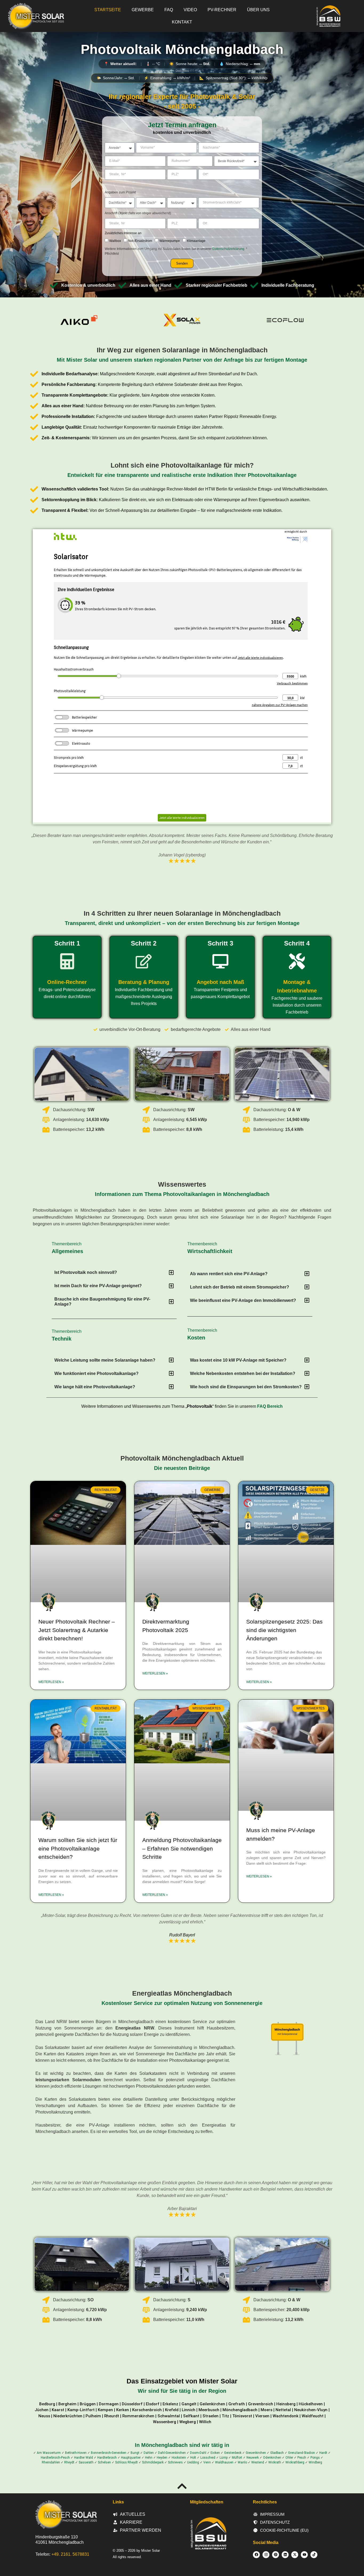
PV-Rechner (222, 10)
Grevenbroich (261, 2404)
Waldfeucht (313, 2416)
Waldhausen (224, 2462)
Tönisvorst (242, 2416)
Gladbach (277, 2453)
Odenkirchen (272, 2458)
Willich (205, 2422)
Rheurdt (112, 2416)
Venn (207, 2462)
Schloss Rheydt (126, 2462)
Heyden (162, 2458)
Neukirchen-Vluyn (311, 2410)
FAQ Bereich (270, 1406)
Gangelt (189, 2404)
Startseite (108, 10)
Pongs (315, 2458)
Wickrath (275, 2462)
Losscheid (208, 2458)
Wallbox (115, 241)
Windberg (315, 2462)
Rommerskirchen (138, 2416)
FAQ (169, 10)
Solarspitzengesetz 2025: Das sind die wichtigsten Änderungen (284, 1630)
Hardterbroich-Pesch (55, 2458)
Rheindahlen (51, 2462)
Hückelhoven (311, 2404)
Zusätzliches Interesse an (123, 233)
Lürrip (224, 2458)
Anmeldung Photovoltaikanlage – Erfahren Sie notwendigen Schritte (182, 1848)
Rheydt (69, 2462)
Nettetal (283, 2410)
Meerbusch (209, 2410)
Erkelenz (170, 2404)
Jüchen (42, 2410)
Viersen (262, 2416)
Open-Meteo (182, 70)
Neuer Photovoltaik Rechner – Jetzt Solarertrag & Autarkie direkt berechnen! (77, 1630)
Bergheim (67, 2404)
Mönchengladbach (240, 2410)
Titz (225, 2416)
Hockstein (179, 2458)
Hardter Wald (84, 2458)
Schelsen (104, 2462)
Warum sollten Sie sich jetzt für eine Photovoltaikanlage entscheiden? (78, 1848)
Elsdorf (153, 2404)
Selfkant (191, 2416)
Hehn (149, 2458)
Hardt (323, 2453)
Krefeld (172, 2410)
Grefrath (237, 2404)
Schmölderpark (153, 2462)
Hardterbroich (107, 2458)
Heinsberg (286, 2404)
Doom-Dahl (198, 2453)
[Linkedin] (285, 2555)
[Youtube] (304, 2555)
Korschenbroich (147, 2410)
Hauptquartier (131, 2458)
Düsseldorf (132, 2404)
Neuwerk (253, 2458)
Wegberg (188, 2422)
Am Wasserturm (49, 2453)
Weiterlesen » (51, 1682)
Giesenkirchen (256, 2453)
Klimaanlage (196, 241)
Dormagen (109, 2404)
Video (190, 10)
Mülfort (237, 2458)
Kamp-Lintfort (81, 2410)
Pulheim (93, 2416)
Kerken (123, 2410)
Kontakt (182, 22)
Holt (193, 2458)
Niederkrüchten (68, 2416)
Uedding (193, 2462)
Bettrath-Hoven (76, 2453)
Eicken (215, 2453)
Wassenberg (165, 2422)
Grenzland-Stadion (302, 2453)
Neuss (44, 2416)
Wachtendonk (286, 2416)
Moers (266, 2410)
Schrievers (175, 2462)
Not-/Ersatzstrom (140, 241)
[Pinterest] (276, 2555)
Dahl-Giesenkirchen (172, 2453)
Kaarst (58, 2410)
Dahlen (149, 2453)
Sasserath (86, 2462)
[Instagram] (266, 2555)
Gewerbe (143, 10)
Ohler (289, 2458)
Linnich (189, 2410)
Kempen (105, 2410)
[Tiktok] (314, 2555)
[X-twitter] (295, 2555)
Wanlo (242, 2462)
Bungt (135, 2453)
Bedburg (47, 2404)
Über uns (258, 10)
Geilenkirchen (212, 2404)
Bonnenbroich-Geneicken (109, 2453)
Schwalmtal (169, 2416)
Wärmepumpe (170, 241)
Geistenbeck (233, 2453)
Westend (258, 2462)
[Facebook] (256, 2555)
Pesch (302, 2458)
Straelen (211, 2416)
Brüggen (88, 2404)
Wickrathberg (295, 2462)
